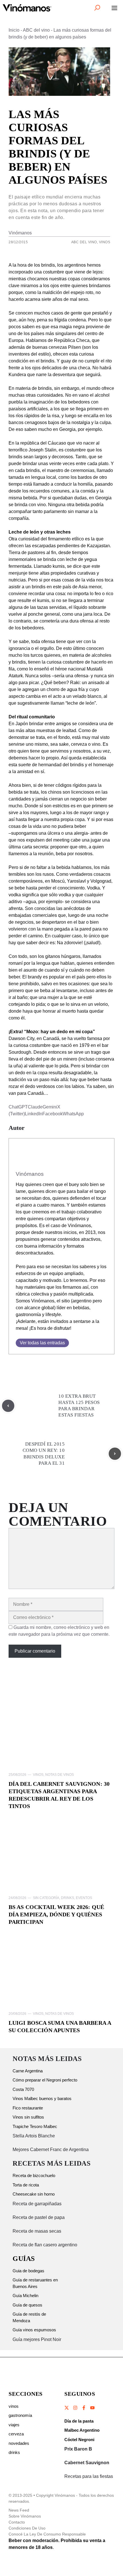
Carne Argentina (28, 2071)
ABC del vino (36, 30)
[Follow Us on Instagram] (75, 2408)
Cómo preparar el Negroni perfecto (45, 2080)
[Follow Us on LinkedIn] (92, 2408)
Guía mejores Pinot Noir (37, 2339)
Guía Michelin (25, 2296)
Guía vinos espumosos (34, 2330)
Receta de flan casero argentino (45, 2245)
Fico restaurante (28, 2108)
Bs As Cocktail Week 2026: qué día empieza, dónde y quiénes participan (56, 1914)
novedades (19, 2443)
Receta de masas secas (37, 2231)
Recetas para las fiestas (89, 2476)
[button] (97, 8)
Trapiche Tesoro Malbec (35, 2126)
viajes (14, 2425)
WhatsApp (73, 1114)
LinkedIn (34, 1114)
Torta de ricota (26, 2185)
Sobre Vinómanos (25, 2516)
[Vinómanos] (27, 8)
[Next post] (115, 1454)
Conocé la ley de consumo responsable (47, 2534)
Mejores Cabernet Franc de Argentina (51, 2150)
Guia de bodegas (28, 2271)
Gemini (50, 1107)
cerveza (16, 2434)
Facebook (52, 1114)
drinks (14, 2452)
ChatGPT (18, 1107)
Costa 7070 (23, 2089)
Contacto (17, 2522)
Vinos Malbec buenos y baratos (42, 2098)
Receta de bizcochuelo (34, 2175)
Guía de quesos (27, 2305)
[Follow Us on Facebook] (84, 2408)
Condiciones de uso (27, 2528)
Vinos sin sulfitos (28, 2117)
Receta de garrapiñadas (37, 2204)
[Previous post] (8, 1406)
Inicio (14, 30)
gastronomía (20, 2415)
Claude (35, 1107)
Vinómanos (20, 233)
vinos (14, 2406)
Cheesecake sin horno (34, 2194)
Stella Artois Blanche (34, 2136)
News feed (19, 2510)
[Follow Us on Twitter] (67, 2408)
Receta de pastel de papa (39, 2217)
